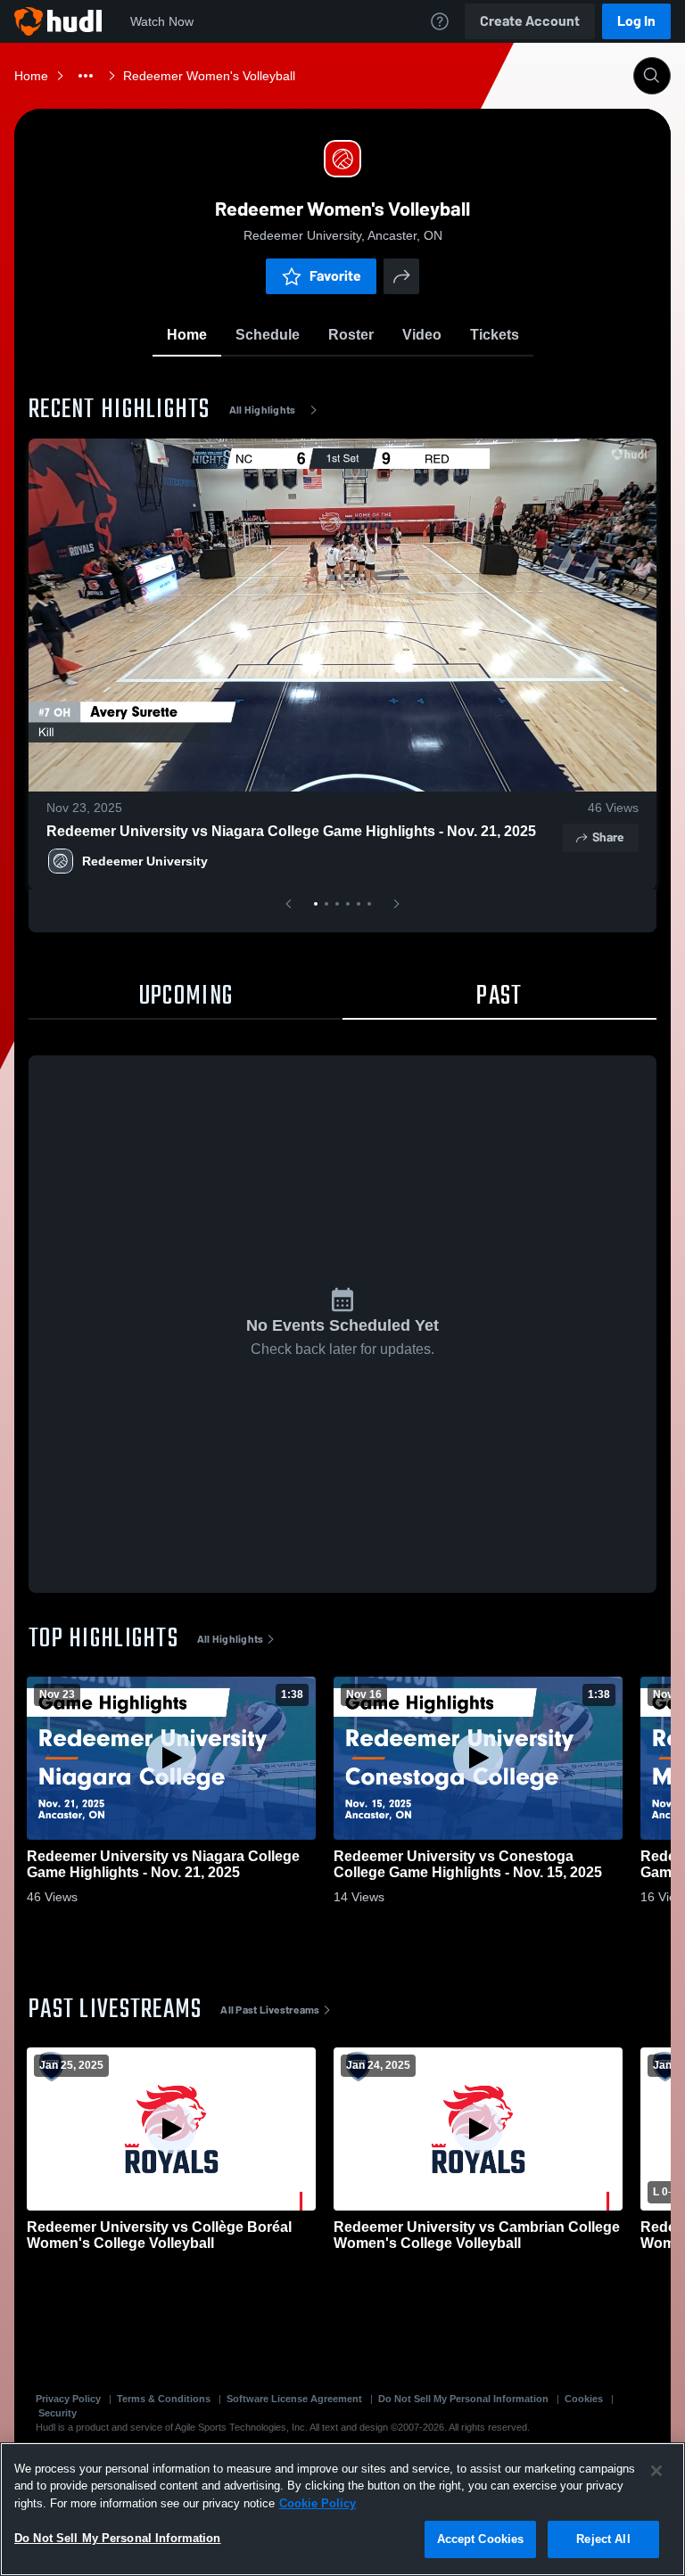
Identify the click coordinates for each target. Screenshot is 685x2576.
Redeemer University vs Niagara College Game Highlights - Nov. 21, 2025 (291, 831)
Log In (636, 21)
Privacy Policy (68, 2399)
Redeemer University (145, 861)
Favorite (335, 276)
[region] (342, 2509)
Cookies (584, 2399)
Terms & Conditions (164, 2399)
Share (608, 837)
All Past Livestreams (270, 2010)
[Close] (656, 2471)
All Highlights (263, 410)
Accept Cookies (481, 2539)
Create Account (530, 21)
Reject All (603, 2539)
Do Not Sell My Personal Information (463, 2399)
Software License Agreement (294, 2399)
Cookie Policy (318, 2503)
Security (58, 2413)
